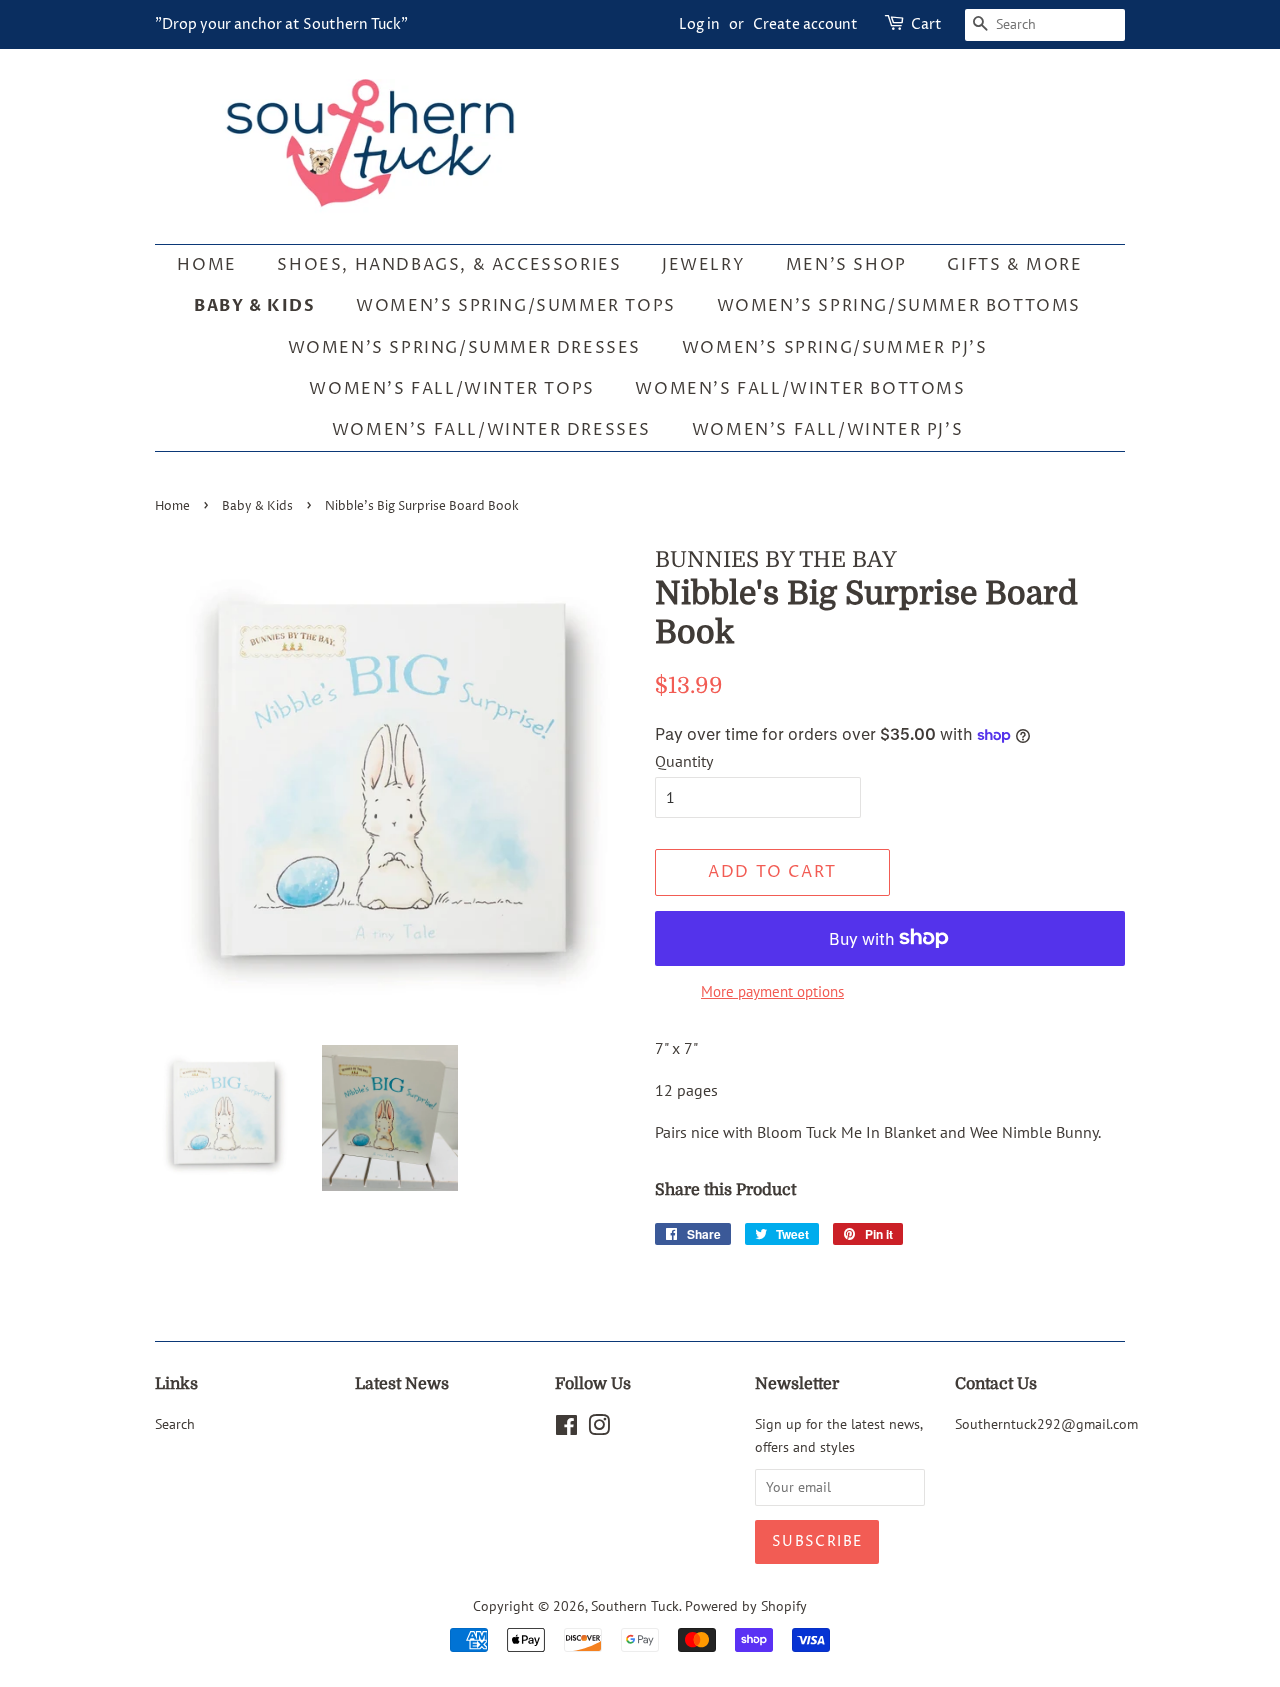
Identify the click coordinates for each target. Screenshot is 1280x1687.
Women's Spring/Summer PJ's (835, 348)
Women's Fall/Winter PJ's (827, 430)
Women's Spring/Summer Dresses (464, 348)
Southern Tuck (635, 1606)
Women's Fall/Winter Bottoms (800, 389)
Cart (926, 24)
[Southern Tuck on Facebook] (566, 1429)
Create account (805, 24)
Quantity (684, 761)
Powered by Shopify (746, 1606)
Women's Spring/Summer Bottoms (899, 306)
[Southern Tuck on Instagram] (599, 1429)
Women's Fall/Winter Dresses (491, 430)
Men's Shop (846, 265)
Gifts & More (1014, 265)
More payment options (772, 991)
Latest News (402, 1384)
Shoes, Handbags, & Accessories (449, 265)
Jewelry (703, 265)
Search (175, 1424)
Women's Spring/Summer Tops (516, 306)
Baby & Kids (255, 306)
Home (206, 265)
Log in (699, 24)
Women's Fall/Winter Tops (451, 389)
